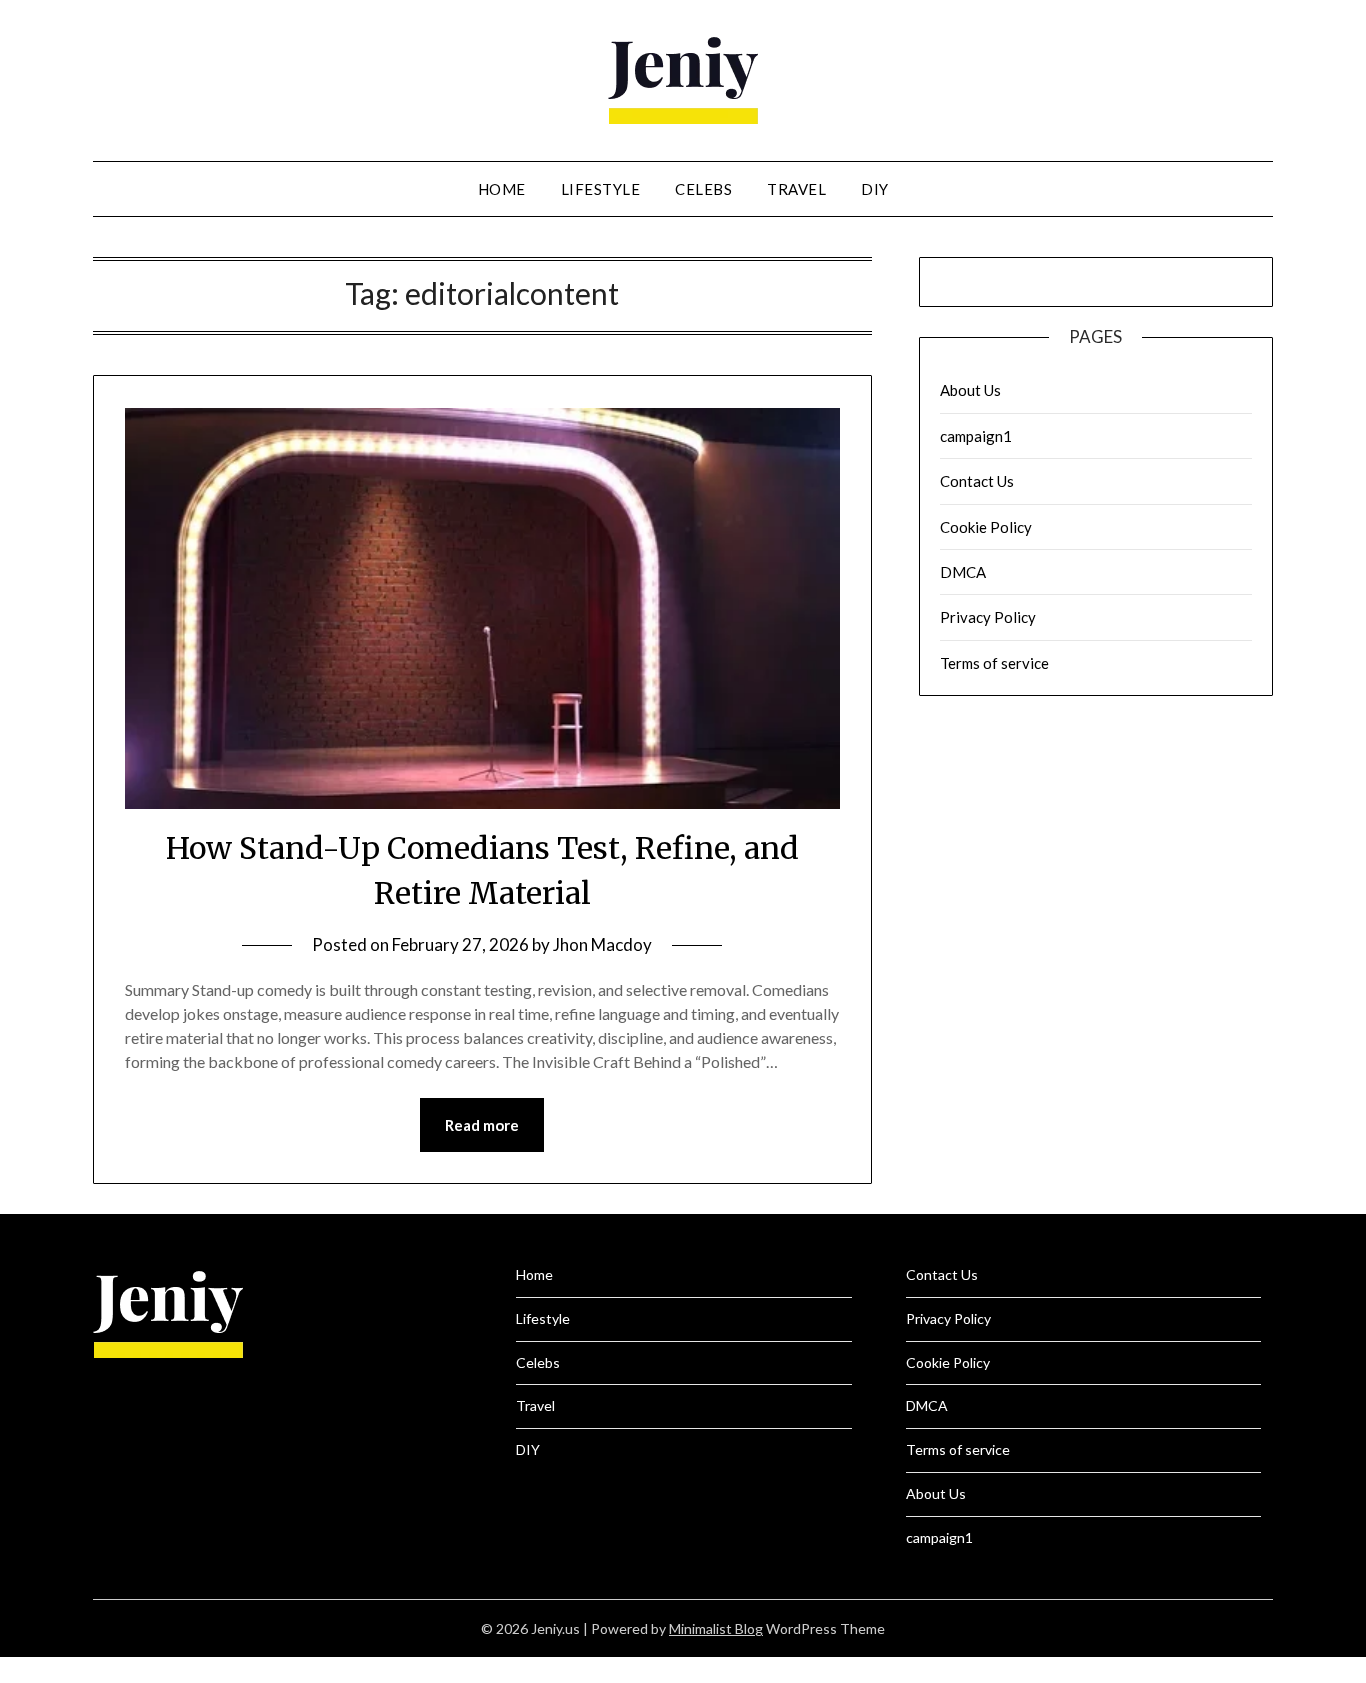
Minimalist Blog (716, 1628)
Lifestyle (601, 189)
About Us (970, 390)
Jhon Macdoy (602, 944)
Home (502, 189)
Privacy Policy (988, 617)
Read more (482, 1125)
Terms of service (994, 663)
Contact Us (977, 481)
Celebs (703, 189)
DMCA (963, 572)
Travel (796, 189)
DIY (875, 189)
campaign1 (976, 436)
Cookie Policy (986, 527)
